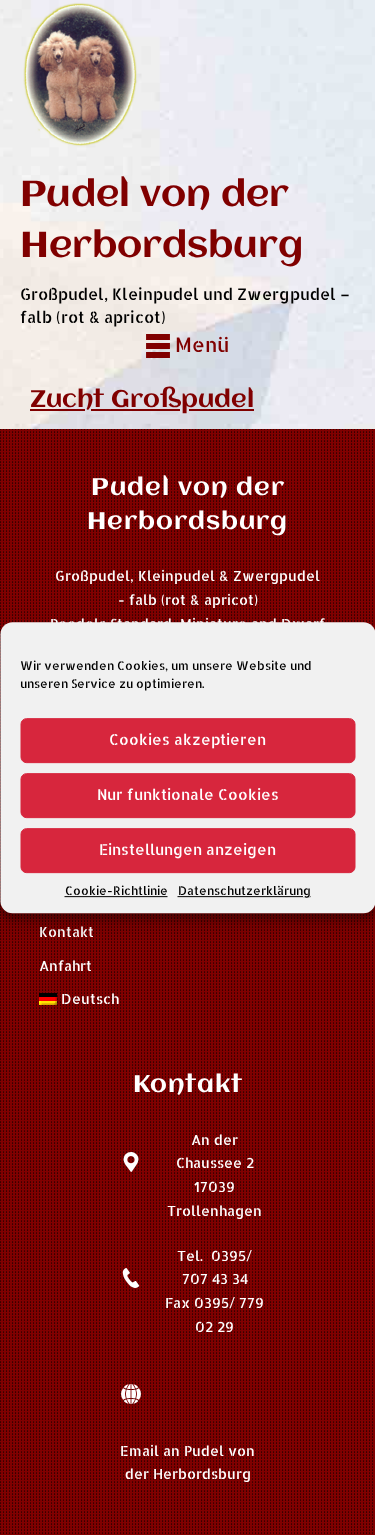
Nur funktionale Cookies (188, 794)
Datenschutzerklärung (244, 890)
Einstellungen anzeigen (187, 849)
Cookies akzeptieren (187, 739)
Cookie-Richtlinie (116, 890)
